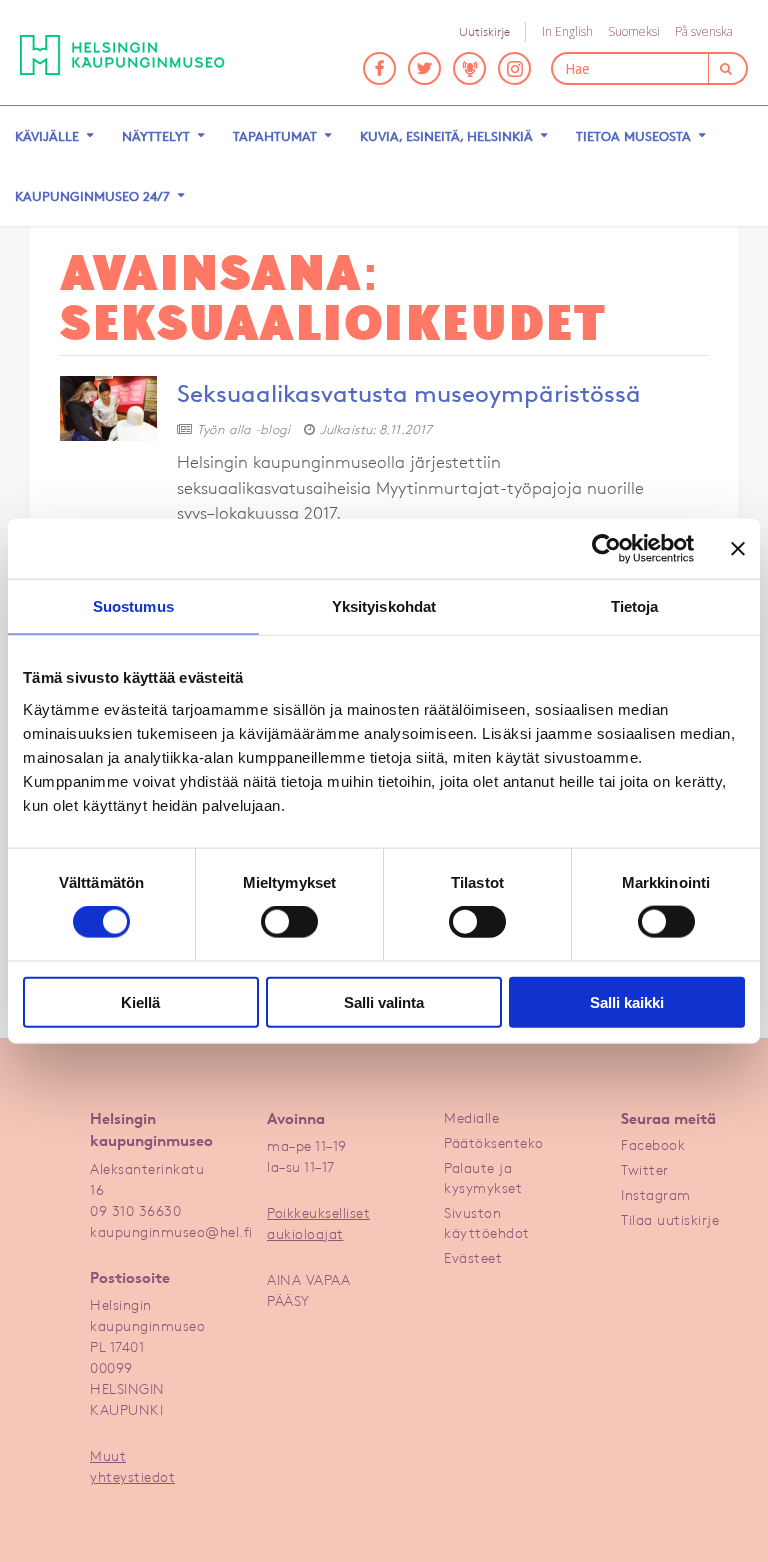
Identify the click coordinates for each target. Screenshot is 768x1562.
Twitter (645, 1169)
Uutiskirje (484, 31)
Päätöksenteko (494, 1142)
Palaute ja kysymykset (483, 1177)
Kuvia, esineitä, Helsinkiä (446, 136)
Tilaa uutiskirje (670, 1219)
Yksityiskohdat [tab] (384, 606)
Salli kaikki (627, 1001)
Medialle (471, 1117)
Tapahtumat (275, 136)
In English (567, 31)
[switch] (289, 922)
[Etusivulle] (137, 55)
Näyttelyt (156, 136)
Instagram (656, 1194)
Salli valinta (384, 1001)
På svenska (704, 31)
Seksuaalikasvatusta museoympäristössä (409, 394)
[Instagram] (514, 68)
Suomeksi (634, 31)
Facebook (653, 1144)
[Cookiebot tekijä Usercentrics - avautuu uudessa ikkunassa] (606, 549)
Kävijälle (47, 136)
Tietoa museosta (633, 136)
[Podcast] (469, 68)
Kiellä (140, 1001)
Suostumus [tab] (133, 606)
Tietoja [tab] (635, 606)
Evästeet (473, 1257)
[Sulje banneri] (738, 549)
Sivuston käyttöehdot (487, 1222)
